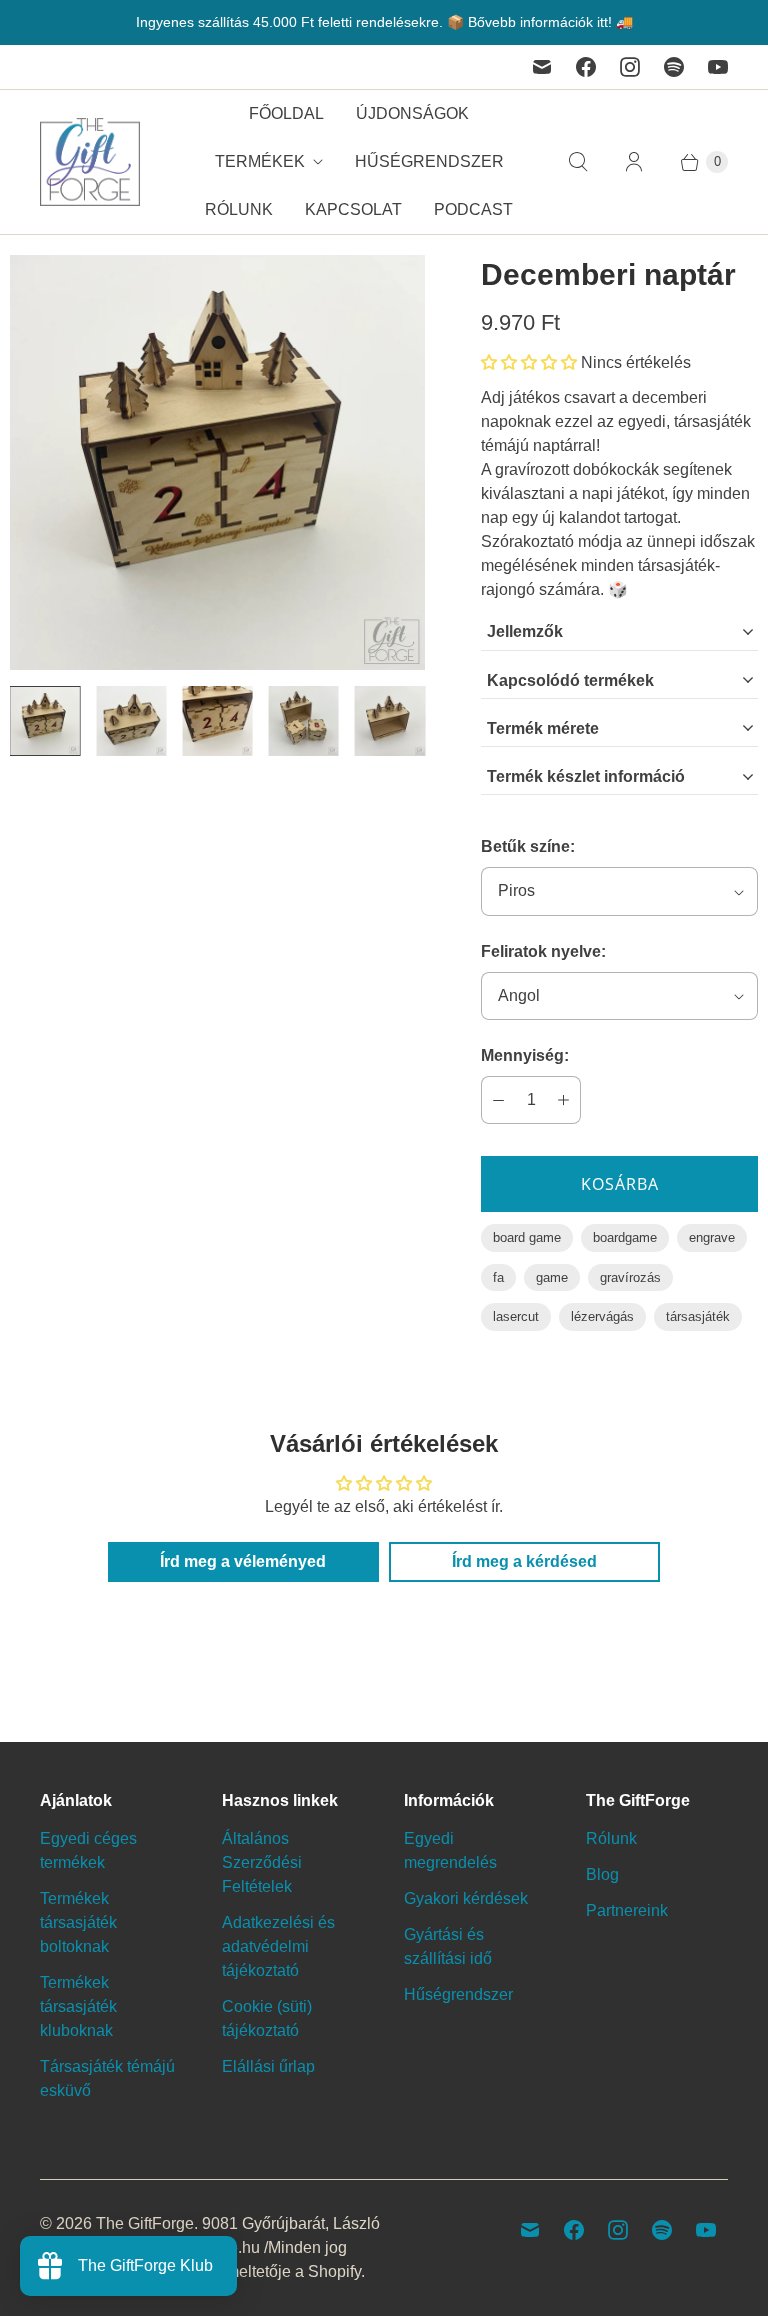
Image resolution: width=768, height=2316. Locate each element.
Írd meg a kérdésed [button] (524, 1561)
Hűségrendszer (429, 161)
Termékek (260, 161)
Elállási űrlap (268, 2066)
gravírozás (630, 1277)
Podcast (473, 209)
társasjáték (698, 1316)
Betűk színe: (528, 846)
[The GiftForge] (90, 162)
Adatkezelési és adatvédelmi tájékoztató (278, 1946)
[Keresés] (578, 162)
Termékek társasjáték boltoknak (78, 1922)
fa (498, 1277)
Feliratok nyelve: (543, 951)
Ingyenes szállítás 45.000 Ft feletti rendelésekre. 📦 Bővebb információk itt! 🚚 (384, 22)
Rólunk (239, 209)
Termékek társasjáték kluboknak (78, 2006)
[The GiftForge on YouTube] (718, 67)
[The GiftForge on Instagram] (630, 67)
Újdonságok (412, 113)
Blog (602, 1874)
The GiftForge (145, 2223)
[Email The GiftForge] (542, 67)
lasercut (516, 1316)
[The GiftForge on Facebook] (586, 67)
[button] (529, 362)
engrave (712, 1237)
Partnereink (627, 1910)
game (552, 1277)
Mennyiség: (525, 1055)
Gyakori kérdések (466, 1898)
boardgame (625, 1237)
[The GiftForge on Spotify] (674, 67)
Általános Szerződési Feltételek (262, 1862)
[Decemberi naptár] (217, 462)
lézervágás (602, 1316)
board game (527, 1237)
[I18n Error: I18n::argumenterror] (45, 721)
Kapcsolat (353, 209)
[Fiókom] (634, 162)
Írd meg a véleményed (243, 1561)
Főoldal (286, 113)
